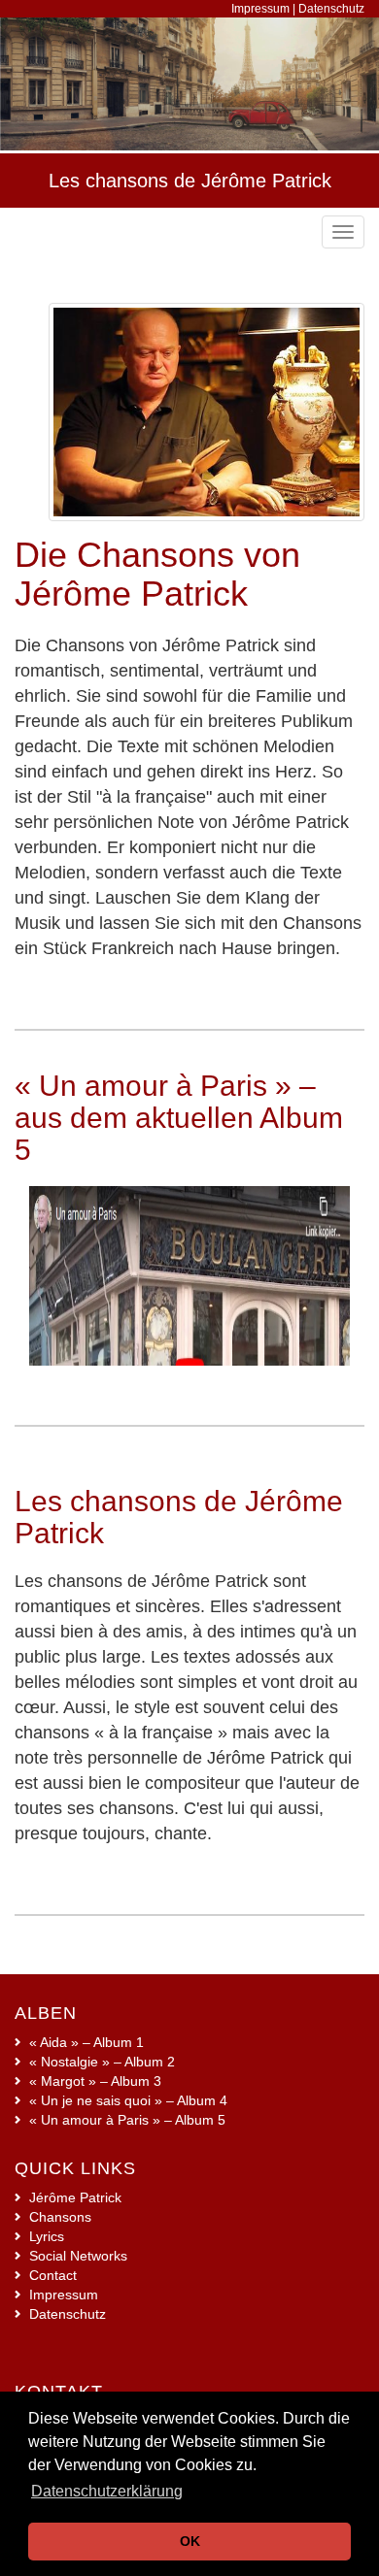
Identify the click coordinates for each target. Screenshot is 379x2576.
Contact (53, 2275)
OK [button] (190, 2541)
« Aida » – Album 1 (86, 2042)
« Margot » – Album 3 (95, 2081)
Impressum (260, 9)
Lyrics (47, 2236)
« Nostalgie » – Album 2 (102, 2062)
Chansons (60, 2217)
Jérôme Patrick (75, 2197)
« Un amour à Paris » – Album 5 (127, 2120)
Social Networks (78, 2256)
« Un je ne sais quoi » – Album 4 (128, 2100)
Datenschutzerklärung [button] (107, 2491)
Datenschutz (331, 9)
